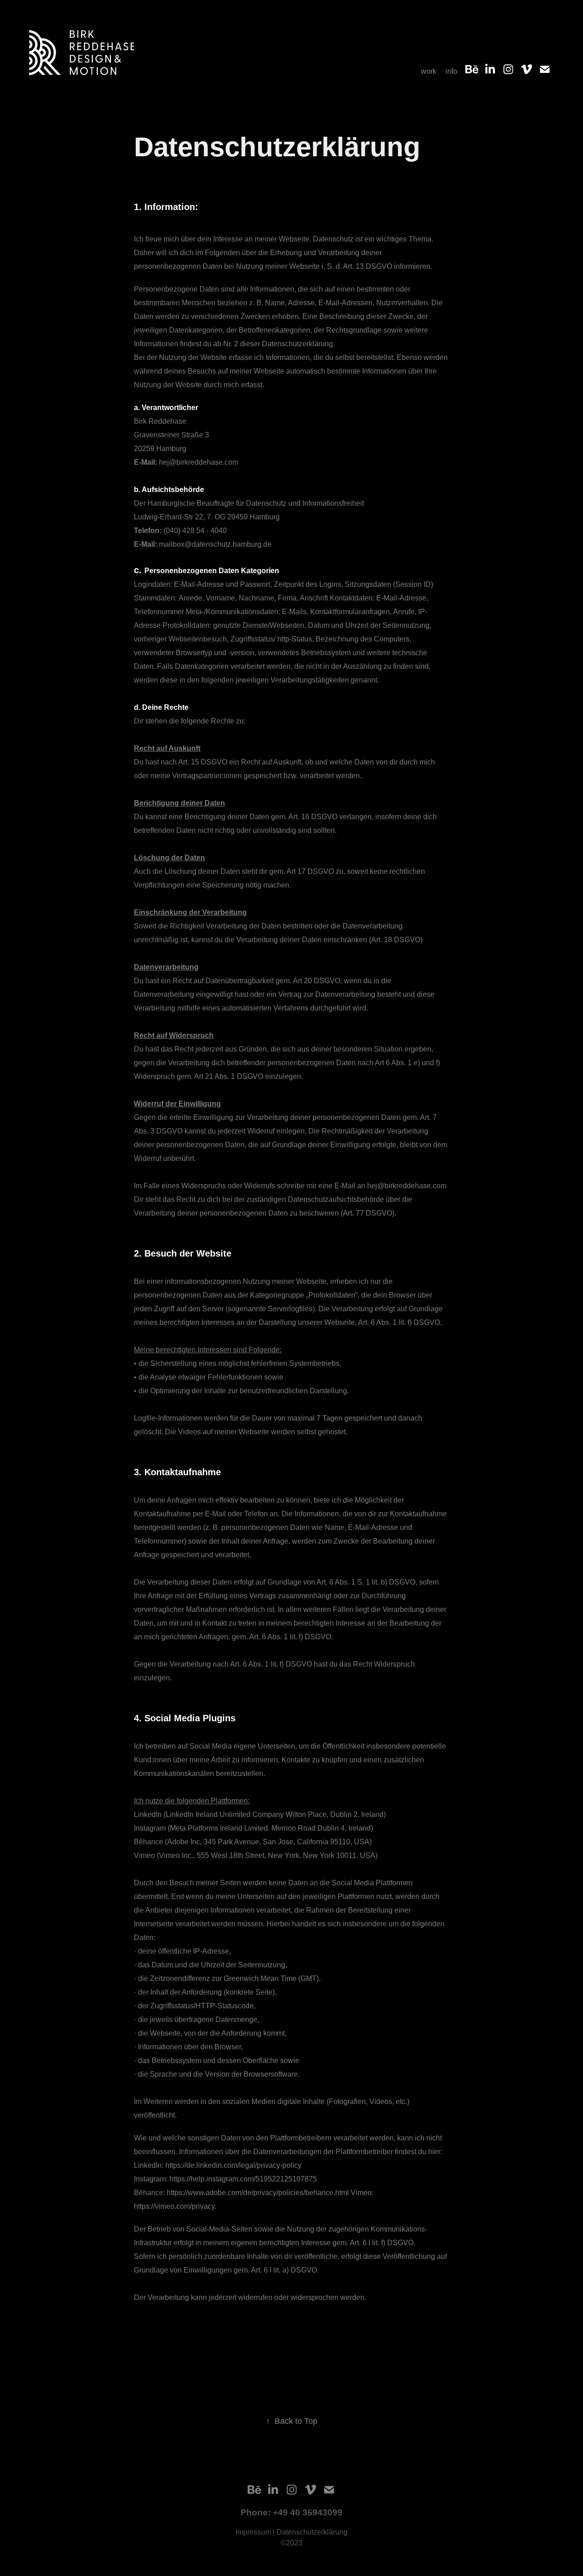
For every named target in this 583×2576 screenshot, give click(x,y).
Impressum (254, 2532)
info (451, 71)
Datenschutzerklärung (312, 2532)
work (429, 71)
